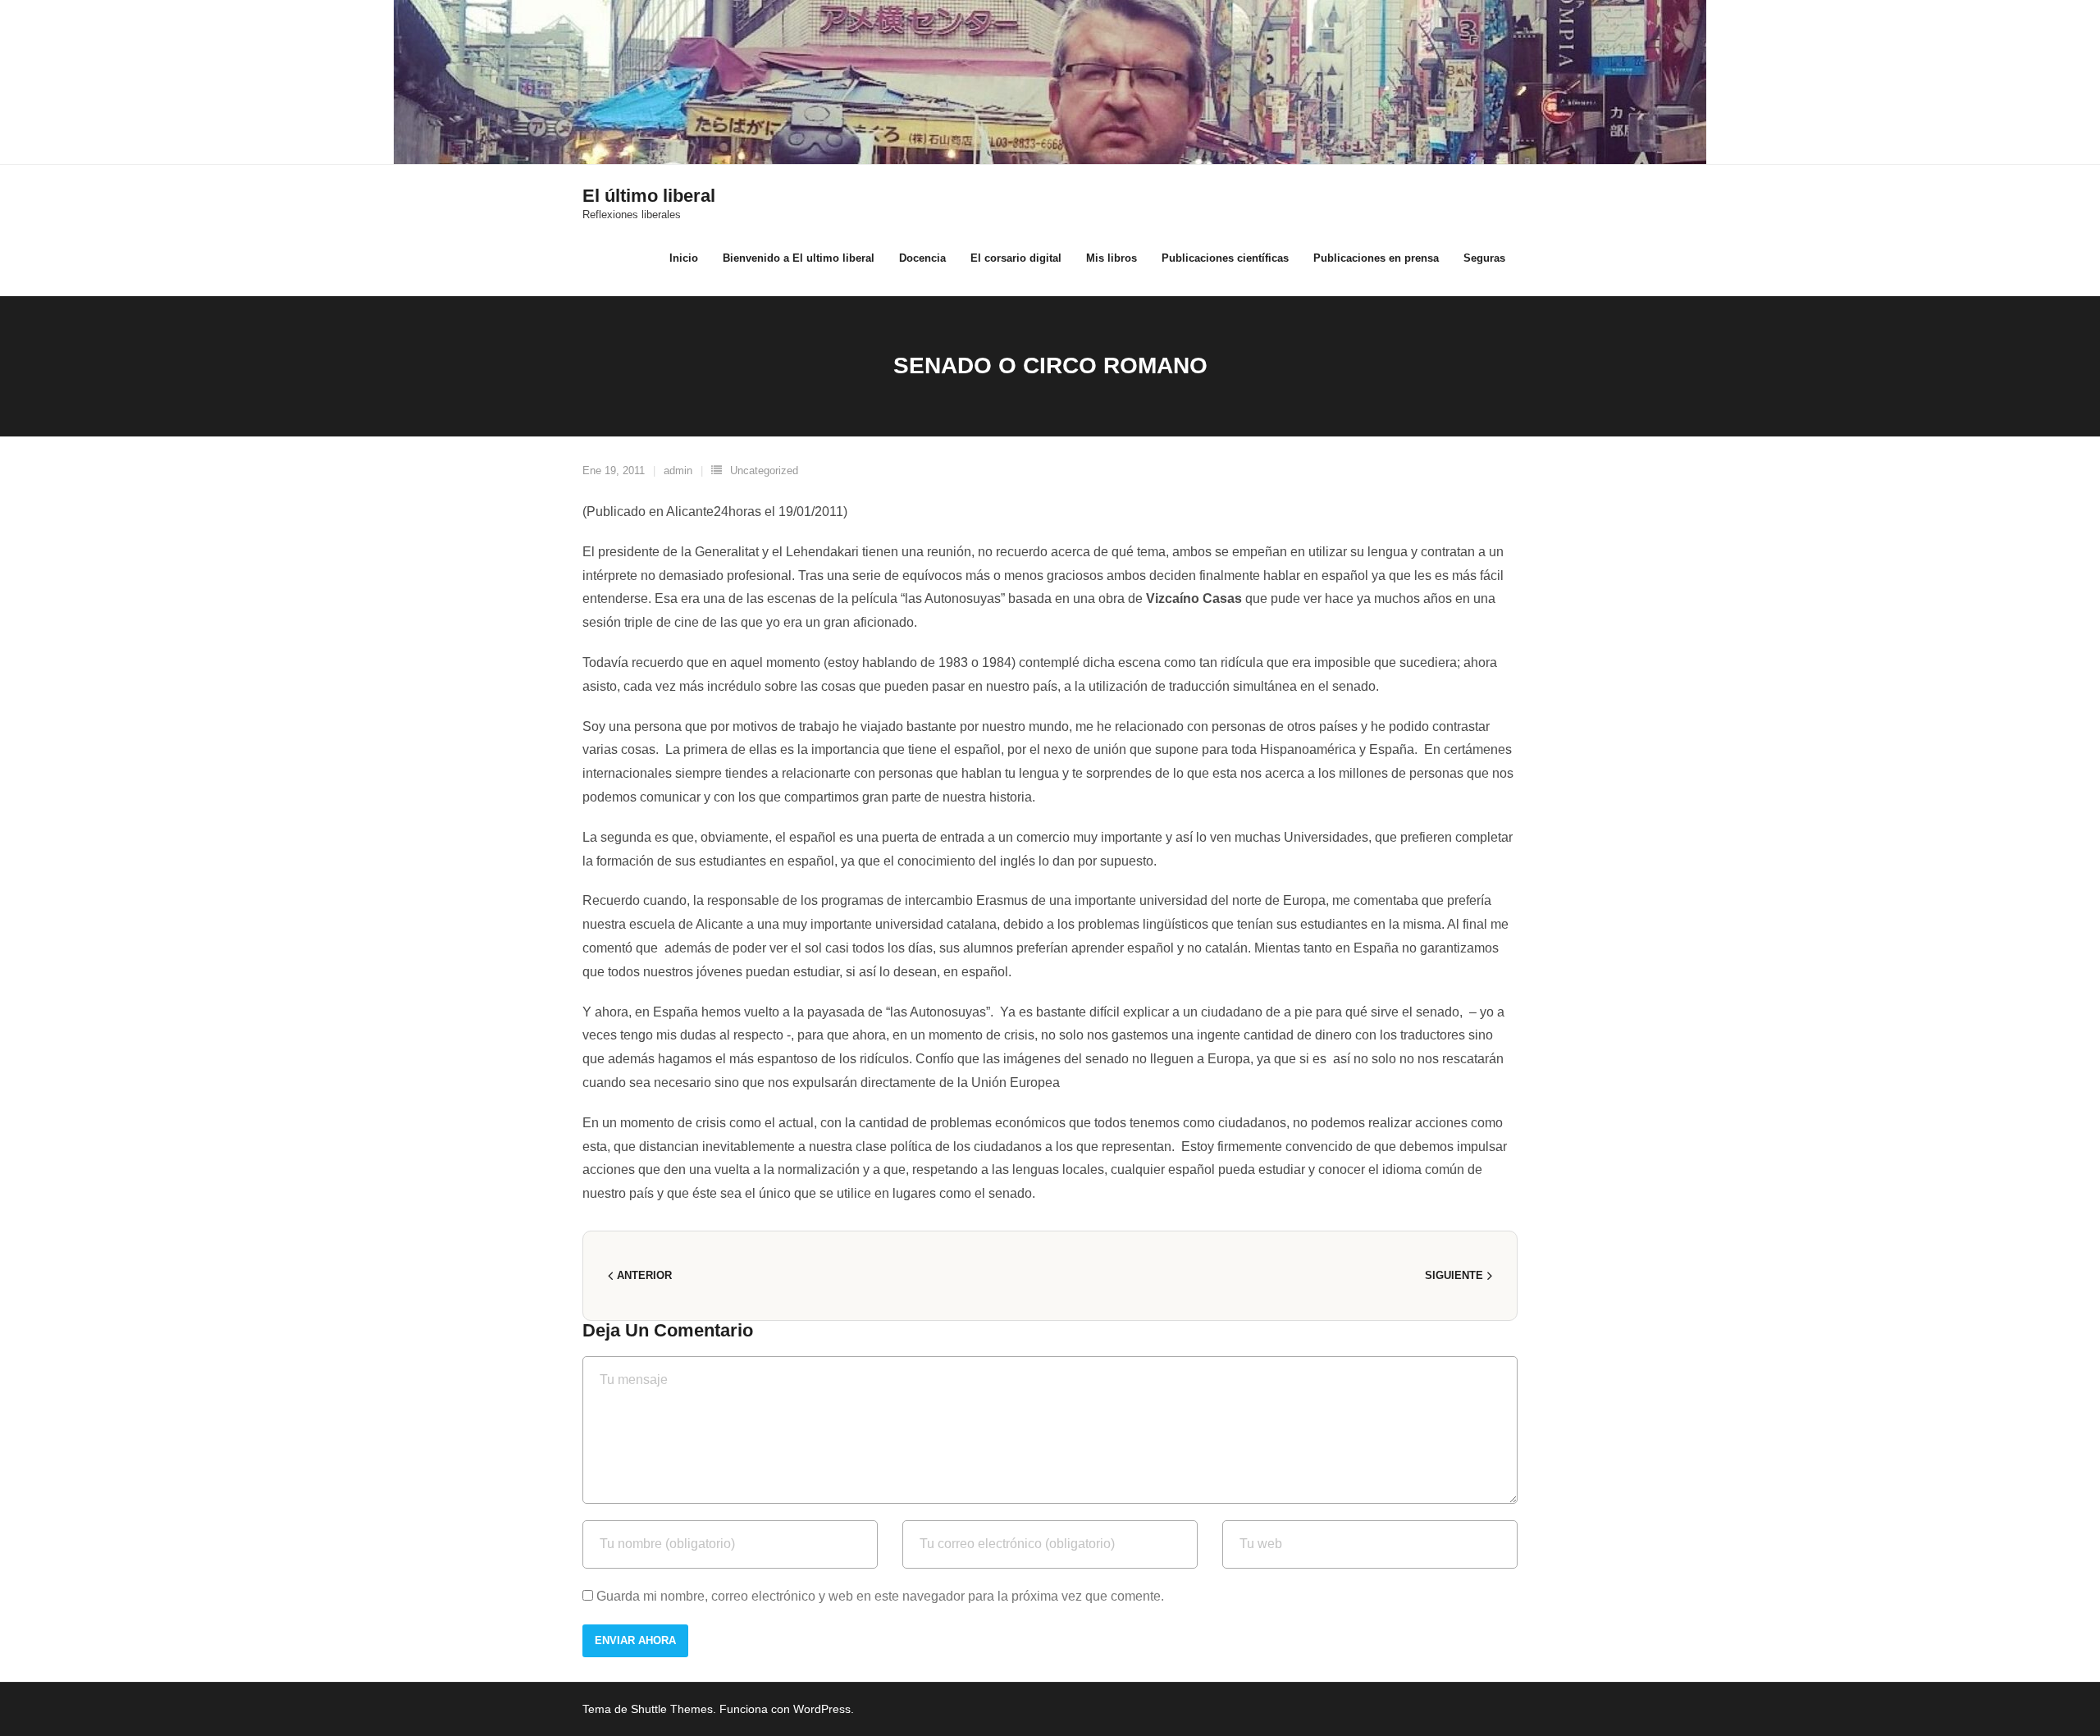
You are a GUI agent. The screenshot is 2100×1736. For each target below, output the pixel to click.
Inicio (684, 258)
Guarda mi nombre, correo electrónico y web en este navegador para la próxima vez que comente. (880, 1596)
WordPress (822, 1709)
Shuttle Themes (672, 1709)
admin (678, 471)
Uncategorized (764, 471)
